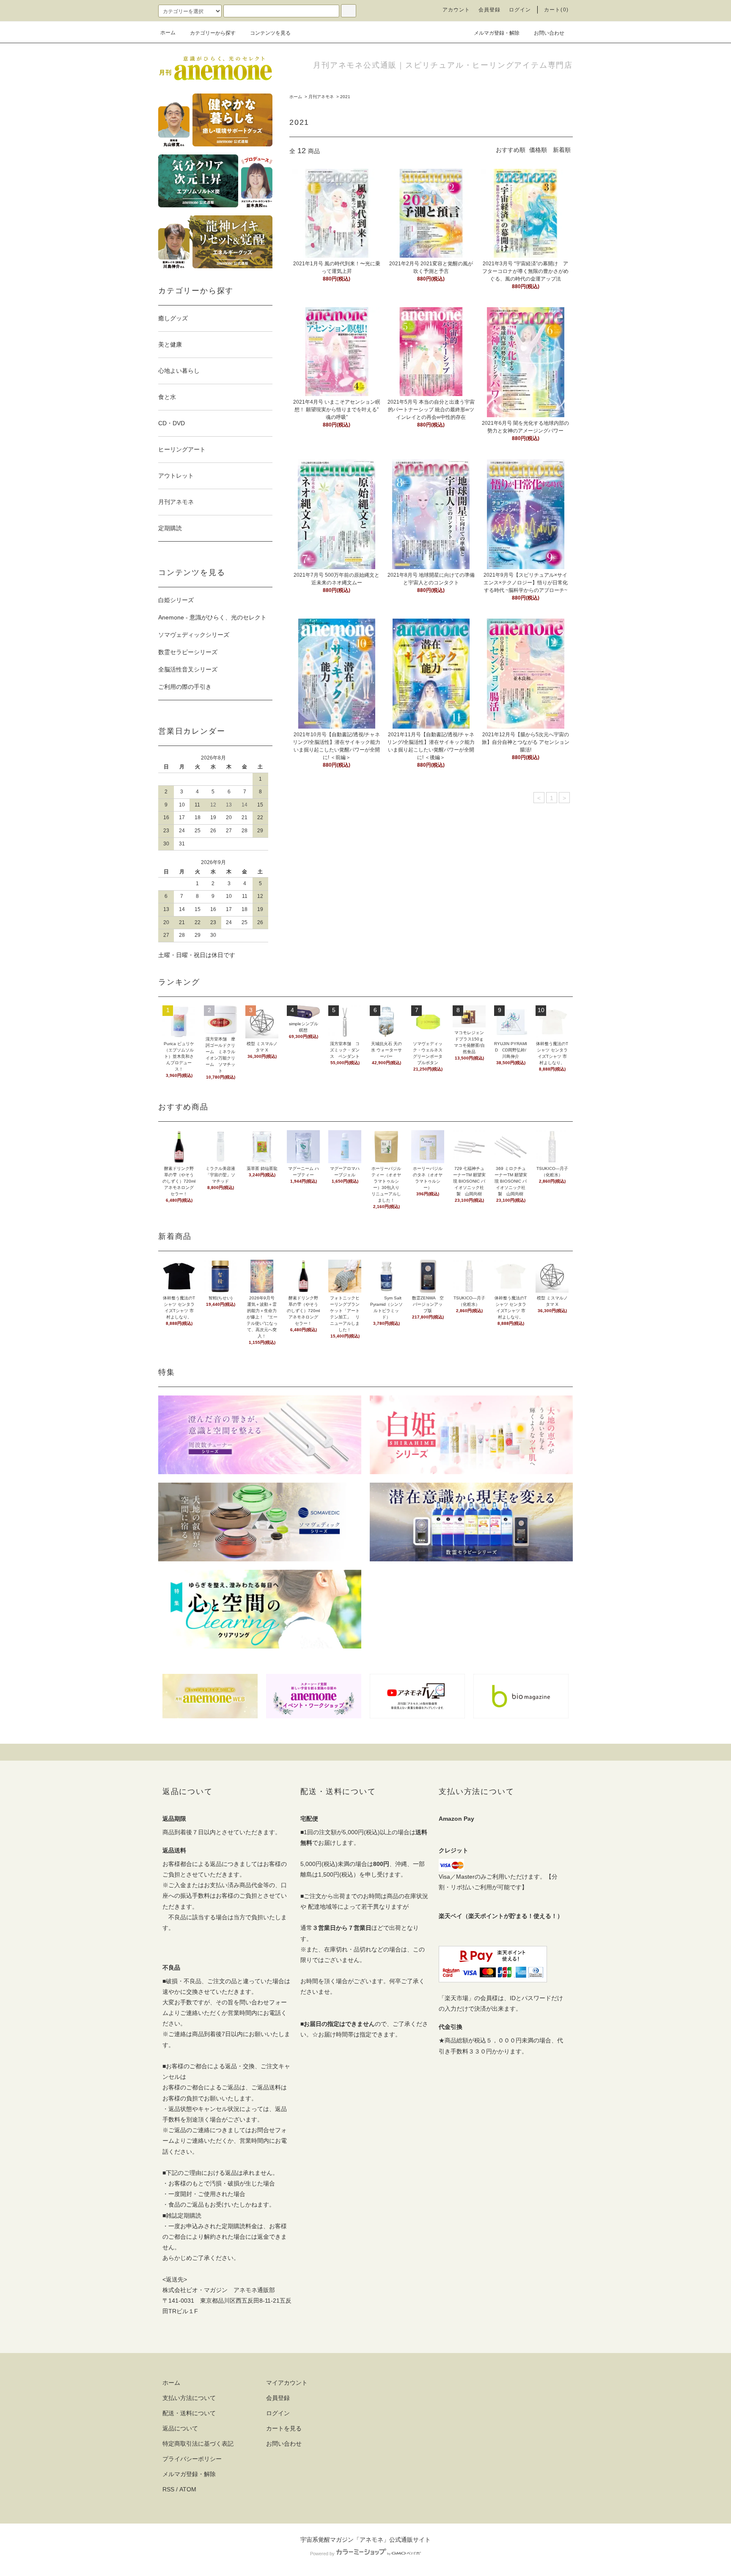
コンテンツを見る (270, 33)
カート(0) (556, 10)
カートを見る (284, 2428)
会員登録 (490, 10)
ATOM (188, 2489)
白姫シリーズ (176, 600)
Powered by (322, 2554)
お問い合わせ (549, 33)
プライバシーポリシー (192, 2459)
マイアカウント (287, 2383)
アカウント (456, 10)
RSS (168, 2489)
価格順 (538, 150)
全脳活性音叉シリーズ (188, 669)
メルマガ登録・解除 (497, 33)
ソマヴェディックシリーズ (194, 635)
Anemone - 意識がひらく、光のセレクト (212, 617)
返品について (180, 2428)
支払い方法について (189, 2398)
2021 (345, 97)
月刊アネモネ (321, 97)
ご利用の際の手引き (185, 687)
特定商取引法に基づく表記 (198, 2444)
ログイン (520, 10)
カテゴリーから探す (213, 33)
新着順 (562, 150)
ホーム (168, 33)
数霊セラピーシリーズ (188, 652)
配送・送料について (189, 2413)
